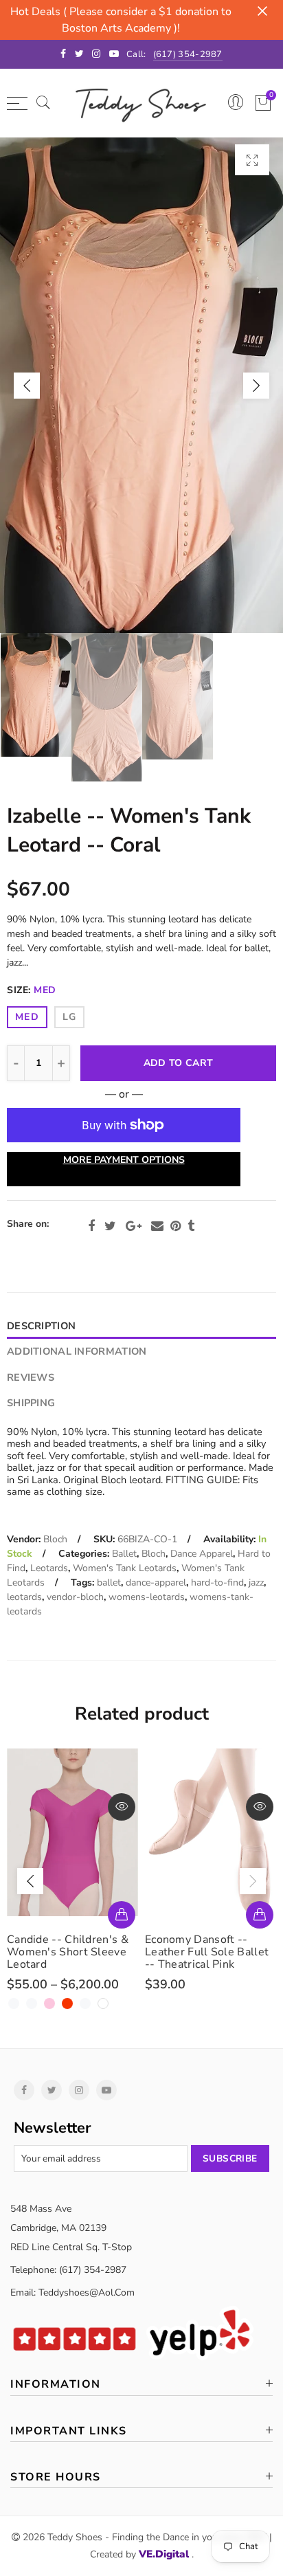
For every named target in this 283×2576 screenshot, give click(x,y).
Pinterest (176, 1226)
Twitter (110, 1226)
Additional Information (77, 1351)
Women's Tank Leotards (125, 1568)
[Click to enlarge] (252, 160)
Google (134, 1226)
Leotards (49, 1568)
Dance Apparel (202, 1554)
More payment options (124, 1160)
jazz (256, 1583)
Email (157, 1226)
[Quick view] (122, 1807)
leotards (24, 1597)
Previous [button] (27, 386)
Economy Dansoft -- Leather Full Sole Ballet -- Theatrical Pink (69, 1952)
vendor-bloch (75, 1597)
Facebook (91, 1226)
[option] (141, 385)
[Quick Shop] (122, 1915)
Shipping (31, 1403)
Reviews (31, 1377)
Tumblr (191, 1226)
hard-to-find (217, 1583)
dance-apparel (156, 1583)
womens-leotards (147, 1597)
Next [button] (256, 386)
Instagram (79, 2090)
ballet (109, 1583)
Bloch (55, 1539)
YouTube (106, 2090)
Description (41, 1326)
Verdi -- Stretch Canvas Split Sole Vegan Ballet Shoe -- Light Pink (205, 1952)
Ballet (124, 1554)
